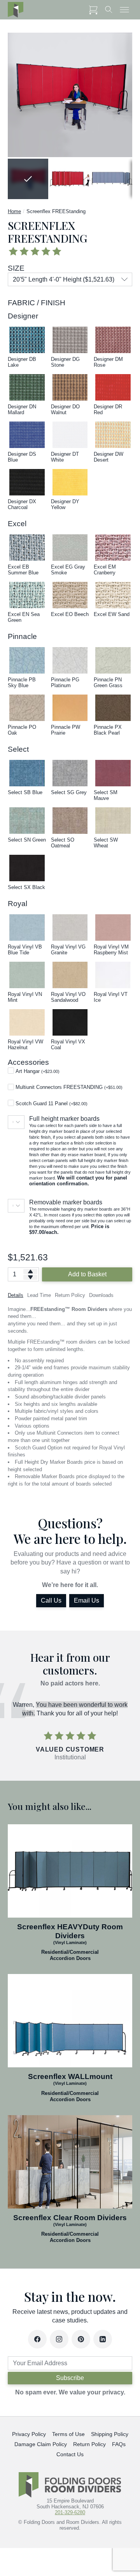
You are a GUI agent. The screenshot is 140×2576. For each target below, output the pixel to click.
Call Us (51, 1600)
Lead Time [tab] (39, 1295)
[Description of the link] (70, 1871)
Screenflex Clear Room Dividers (70, 2218)
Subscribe (70, 2378)
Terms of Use (68, 2434)
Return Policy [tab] (70, 1295)
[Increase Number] (30, 1271)
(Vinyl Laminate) (70, 1942)
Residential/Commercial (70, 1952)
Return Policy (89, 2444)
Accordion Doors (70, 1958)
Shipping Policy (110, 2434)
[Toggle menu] (124, 10)
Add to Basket (87, 1274)
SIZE (16, 268)
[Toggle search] (109, 10)
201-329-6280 (70, 2512)
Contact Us (70, 2454)
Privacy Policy (29, 2434)
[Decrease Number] (30, 1277)
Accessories (28, 1062)
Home (14, 211)
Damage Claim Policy (41, 2444)
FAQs (119, 2444)
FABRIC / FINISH (37, 303)
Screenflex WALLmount (70, 2076)
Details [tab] (16, 1295)
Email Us (87, 1600)
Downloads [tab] (101, 1295)
